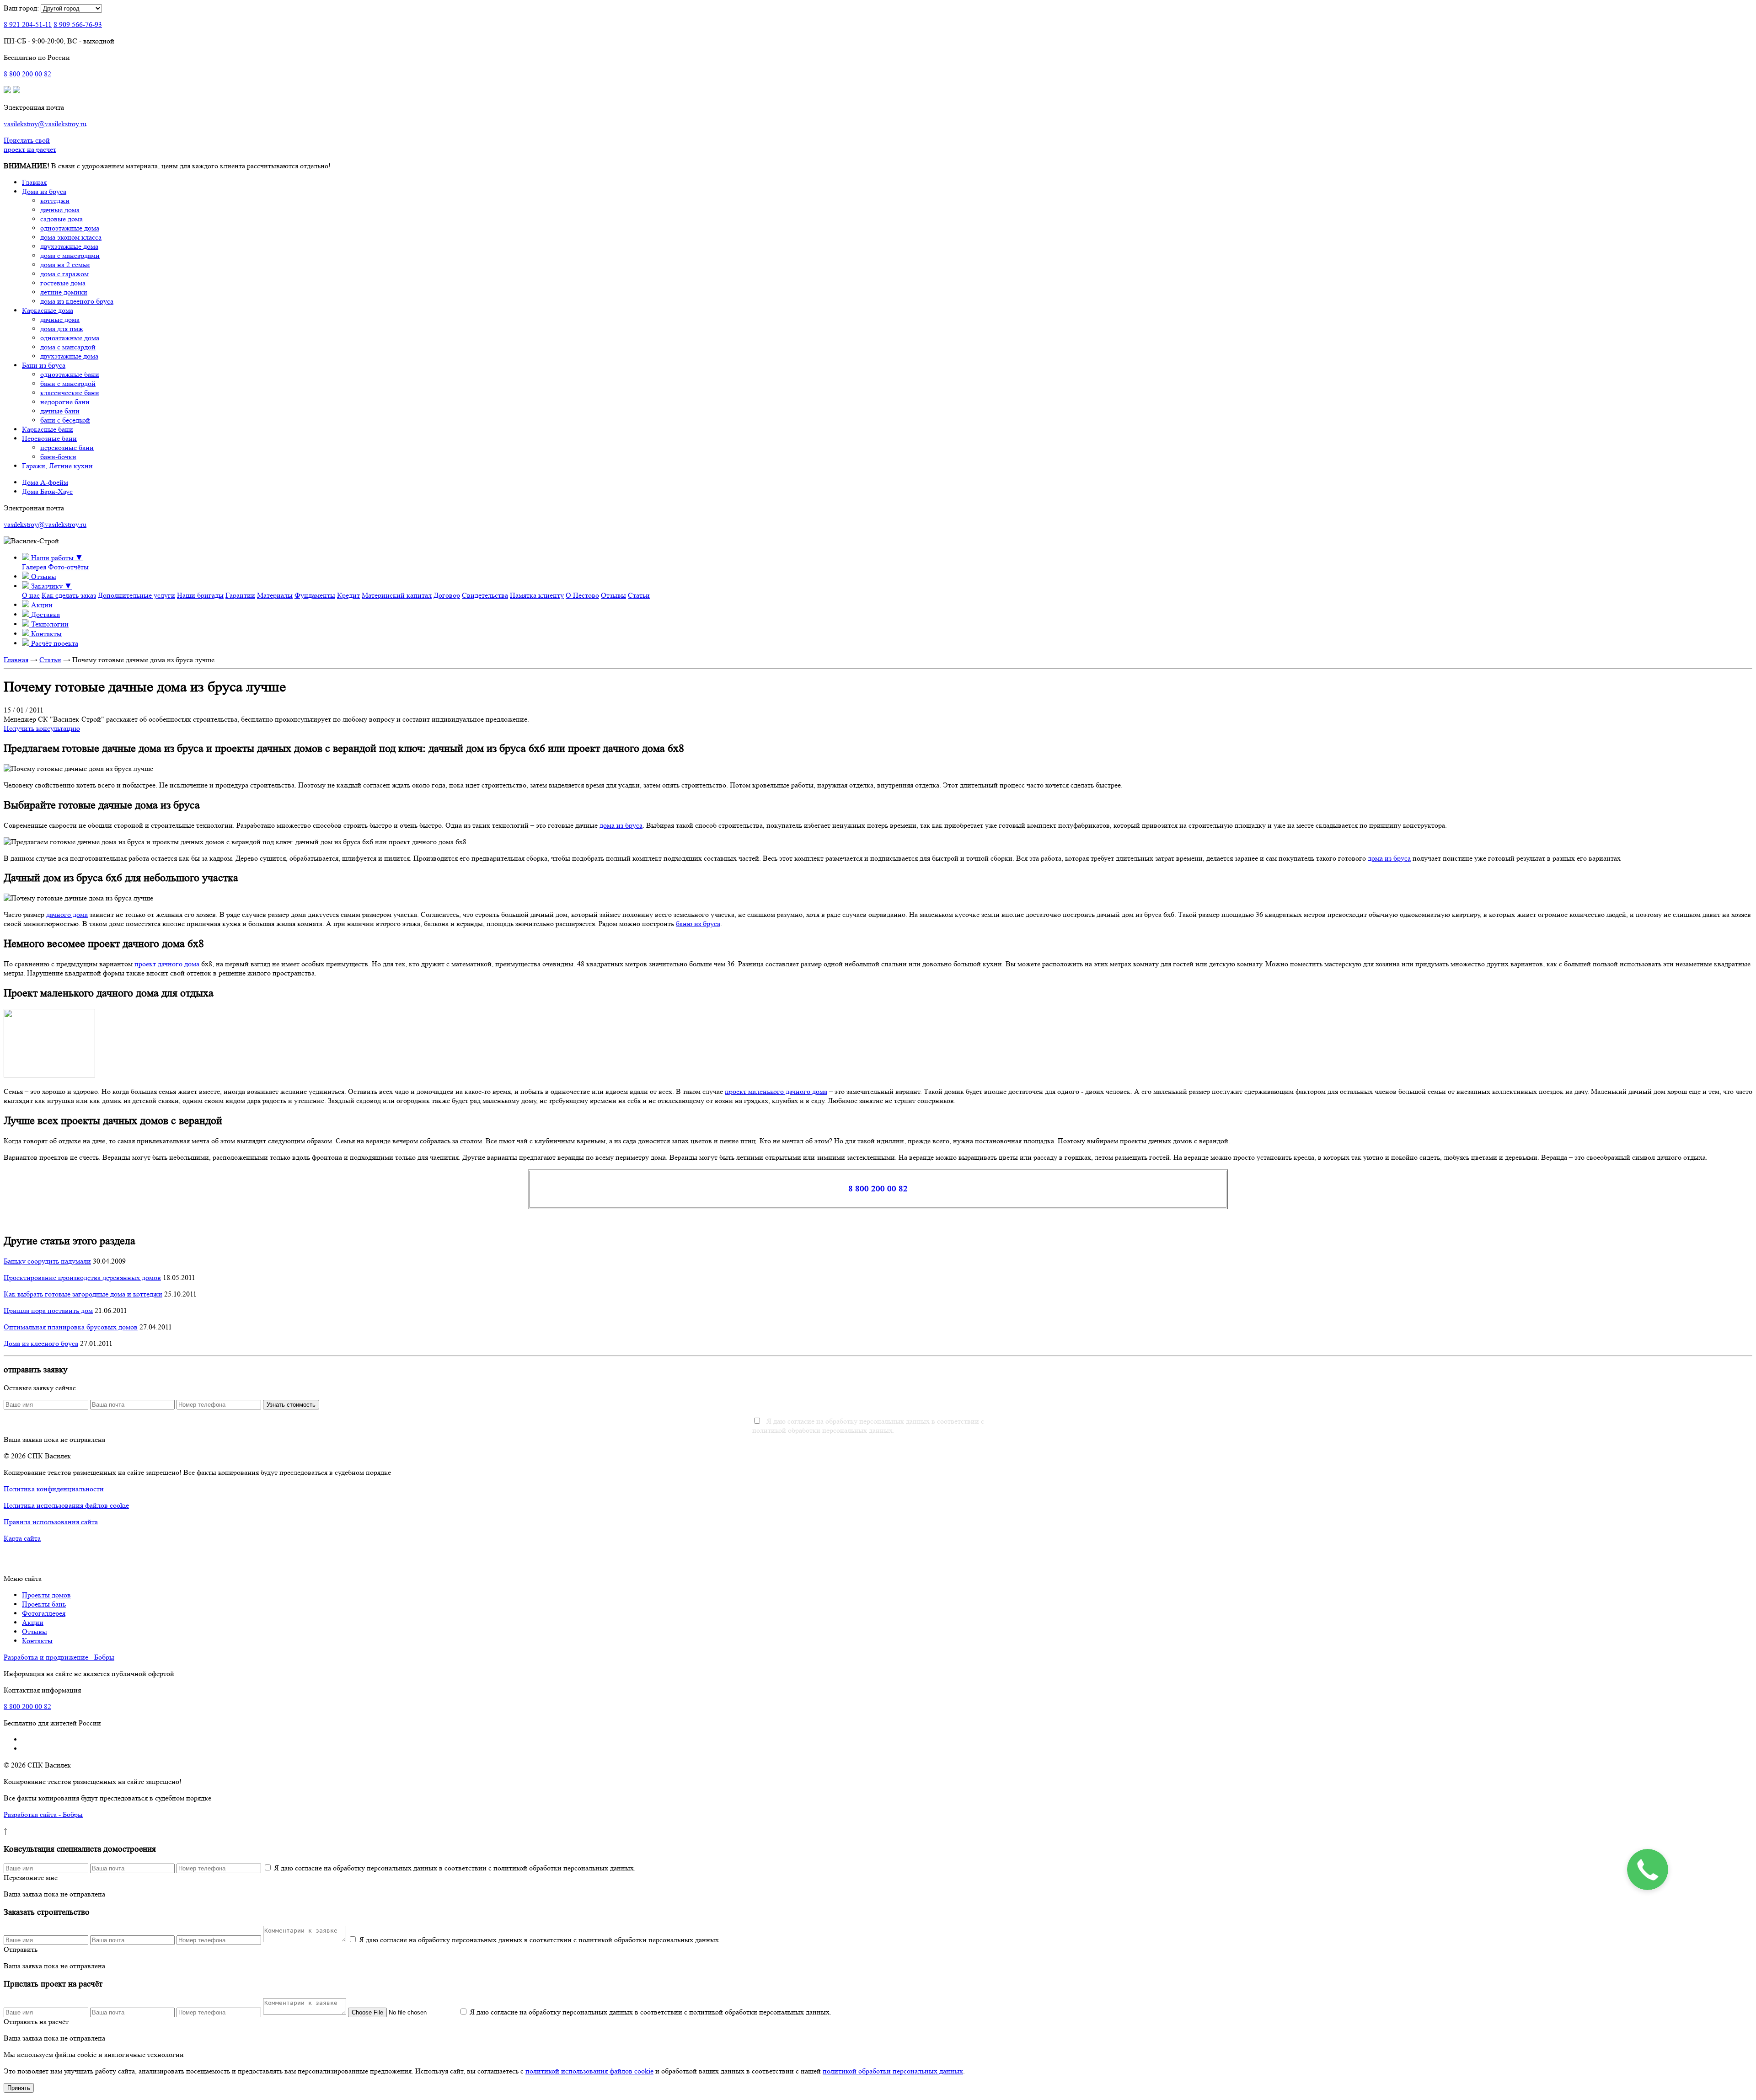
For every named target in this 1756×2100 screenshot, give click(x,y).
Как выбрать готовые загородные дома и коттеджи (83, 1294)
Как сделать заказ (69, 595)
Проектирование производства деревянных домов (82, 1278)
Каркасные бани (48, 429)
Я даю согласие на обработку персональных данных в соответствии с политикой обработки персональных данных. (868, 1426)
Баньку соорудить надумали (47, 1261)
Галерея (34, 567)
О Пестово (582, 595)
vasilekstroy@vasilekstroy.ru (45, 124)
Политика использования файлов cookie (66, 1505)
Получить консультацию (42, 728)
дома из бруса (621, 825)
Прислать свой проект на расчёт (30, 145)
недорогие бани (65, 402)
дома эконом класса (71, 237)
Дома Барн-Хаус (47, 491)
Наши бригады (200, 595)
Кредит (348, 595)
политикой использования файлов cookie (589, 2071)
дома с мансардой (68, 347)
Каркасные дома (48, 310)
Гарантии (240, 595)
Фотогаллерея (44, 1613)
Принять (19, 2088)
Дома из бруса (44, 191)
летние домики (64, 292)
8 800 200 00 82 (878, 1189)
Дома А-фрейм (45, 482)
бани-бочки (58, 457)
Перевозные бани (49, 438)
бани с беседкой (65, 420)
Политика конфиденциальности (54, 1489)
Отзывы (613, 595)
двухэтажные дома (69, 246)
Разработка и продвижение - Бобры (59, 1657)
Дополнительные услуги (137, 595)
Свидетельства (485, 595)
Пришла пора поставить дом (48, 1310)
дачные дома (60, 210)
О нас (31, 595)
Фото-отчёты (68, 567)
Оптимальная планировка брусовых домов (71, 1327)
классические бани (70, 393)
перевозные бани (67, 447)
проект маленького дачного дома (776, 1091)
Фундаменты (315, 595)
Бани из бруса (44, 365)
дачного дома (67, 914)
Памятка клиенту (537, 595)
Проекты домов (46, 1595)
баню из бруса (698, 924)
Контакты (37, 1641)
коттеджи (55, 201)
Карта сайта (22, 1538)
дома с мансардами (70, 255)
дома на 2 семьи (65, 265)
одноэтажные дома (70, 228)
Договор (447, 595)
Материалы (275, 595)
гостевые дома (63, 283)
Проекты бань (44, 1604)
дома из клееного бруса (77, 301)
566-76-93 (78, 24)
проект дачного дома (167, 964)
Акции (33, 1622)
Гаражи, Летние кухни (57, 466)
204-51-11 (28, 24)
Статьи (639, 595)
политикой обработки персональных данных (893, 2071)
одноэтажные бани (70, 374)
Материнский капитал (397, 595)
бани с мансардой (68, 383)
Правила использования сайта (51, 1522)
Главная (34, 182)
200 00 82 (27, 74)
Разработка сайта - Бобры (43, 1814)
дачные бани (60, 411)
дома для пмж (62, 329)
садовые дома (62, 219)
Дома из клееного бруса (41, 1343)
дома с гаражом (64, 274)
